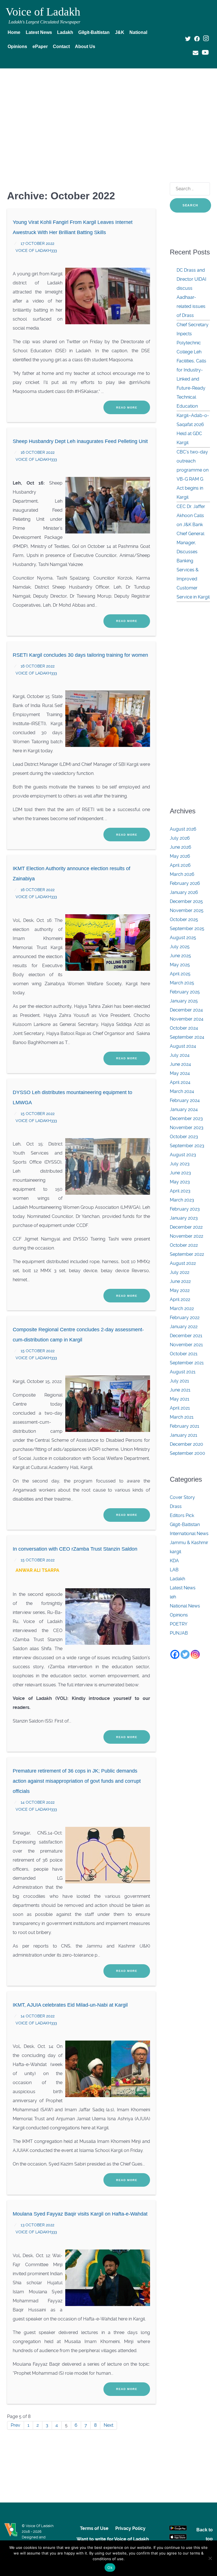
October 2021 (184, 1354)
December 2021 (186, 1336)
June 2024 (180, 1064)
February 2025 (185, 992)
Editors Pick (182, 1515)
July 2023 (180, 1164)
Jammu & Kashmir (189, 1543)
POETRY (179, 1624)
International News (189, 1534)
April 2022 (180, 1299)
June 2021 (180, 1390)
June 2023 (180, 1173)
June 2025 (180, 956)
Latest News (183, 1588)
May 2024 (180, 1073)
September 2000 (187, 1453)
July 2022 (180, 1272)
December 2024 (186, 1010)
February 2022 (185, 1318)
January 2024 (184, 1109)
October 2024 (184, 1028)
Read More (127, 408)
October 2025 (184, 919)
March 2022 (182, 1308)
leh (173, 1597)
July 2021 (179, 1381)
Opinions (179, 1615)
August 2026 (183, 829)
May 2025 (180, 965)
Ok (110, 2568)
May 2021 (180, 1399)
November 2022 (186, 1236)
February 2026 (185, 883)
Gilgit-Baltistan (185, 1524)
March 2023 (182, 1200)
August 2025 (183, 938)
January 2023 (184, 1218)
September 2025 (187, 929)
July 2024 (180, 1055)
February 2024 (185, 1100)
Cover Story (182, 1497)
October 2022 (184, 1245)
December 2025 (186, 901)
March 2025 (182, 983)
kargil (175, 1552)
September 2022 (187, 1254)
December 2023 (186, 1119)
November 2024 (187, 1019)
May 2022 (180, 1290)
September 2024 (187, 1037)
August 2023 (183, 1155)
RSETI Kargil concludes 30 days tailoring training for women (80, 655)
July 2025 (180, 947)
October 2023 (184, 1137)
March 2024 (182, 1091)
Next (108, 2425)
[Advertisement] (108, 115)
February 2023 (185, 1209)
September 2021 (187, 1363)
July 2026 (180, 838)
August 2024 (183, 1046)
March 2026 (182, 874)
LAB (174, 1570)
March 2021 (182, 1417)
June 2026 (181, 847)
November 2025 (187, 910)
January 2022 (184, 1327)
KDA (174, 1561)
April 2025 (180, 974)
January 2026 (184, 892)
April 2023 (180, 1191)
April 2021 (180, 1408)
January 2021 (184, 1435)
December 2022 (186, 1227)
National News (185, 1606)
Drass (176, 1506)
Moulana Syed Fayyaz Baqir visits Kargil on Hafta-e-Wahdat (80, 2214)
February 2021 (185, 1426)
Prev (16, 2425)
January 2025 (184, 1001)
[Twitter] (185, 1654)
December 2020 (186, 1444)
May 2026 (180, 856)
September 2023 (187, 1146)
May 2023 (180, 1182)
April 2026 (180, 865)
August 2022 (183, 1263)
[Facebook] (175, 1654)
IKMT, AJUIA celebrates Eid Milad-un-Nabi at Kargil (70, 2005)
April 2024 (180, 1082)
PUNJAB (179, 1633)
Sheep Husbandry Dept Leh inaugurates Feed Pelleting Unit (80, 441)
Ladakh (177, 1579)
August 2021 (183, 1372)
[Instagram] (195, 1654)
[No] (210, 2558)
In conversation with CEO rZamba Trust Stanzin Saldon (75, 1549)
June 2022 (180, 1281)
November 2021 (186, 1345)
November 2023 (187, 1128)
